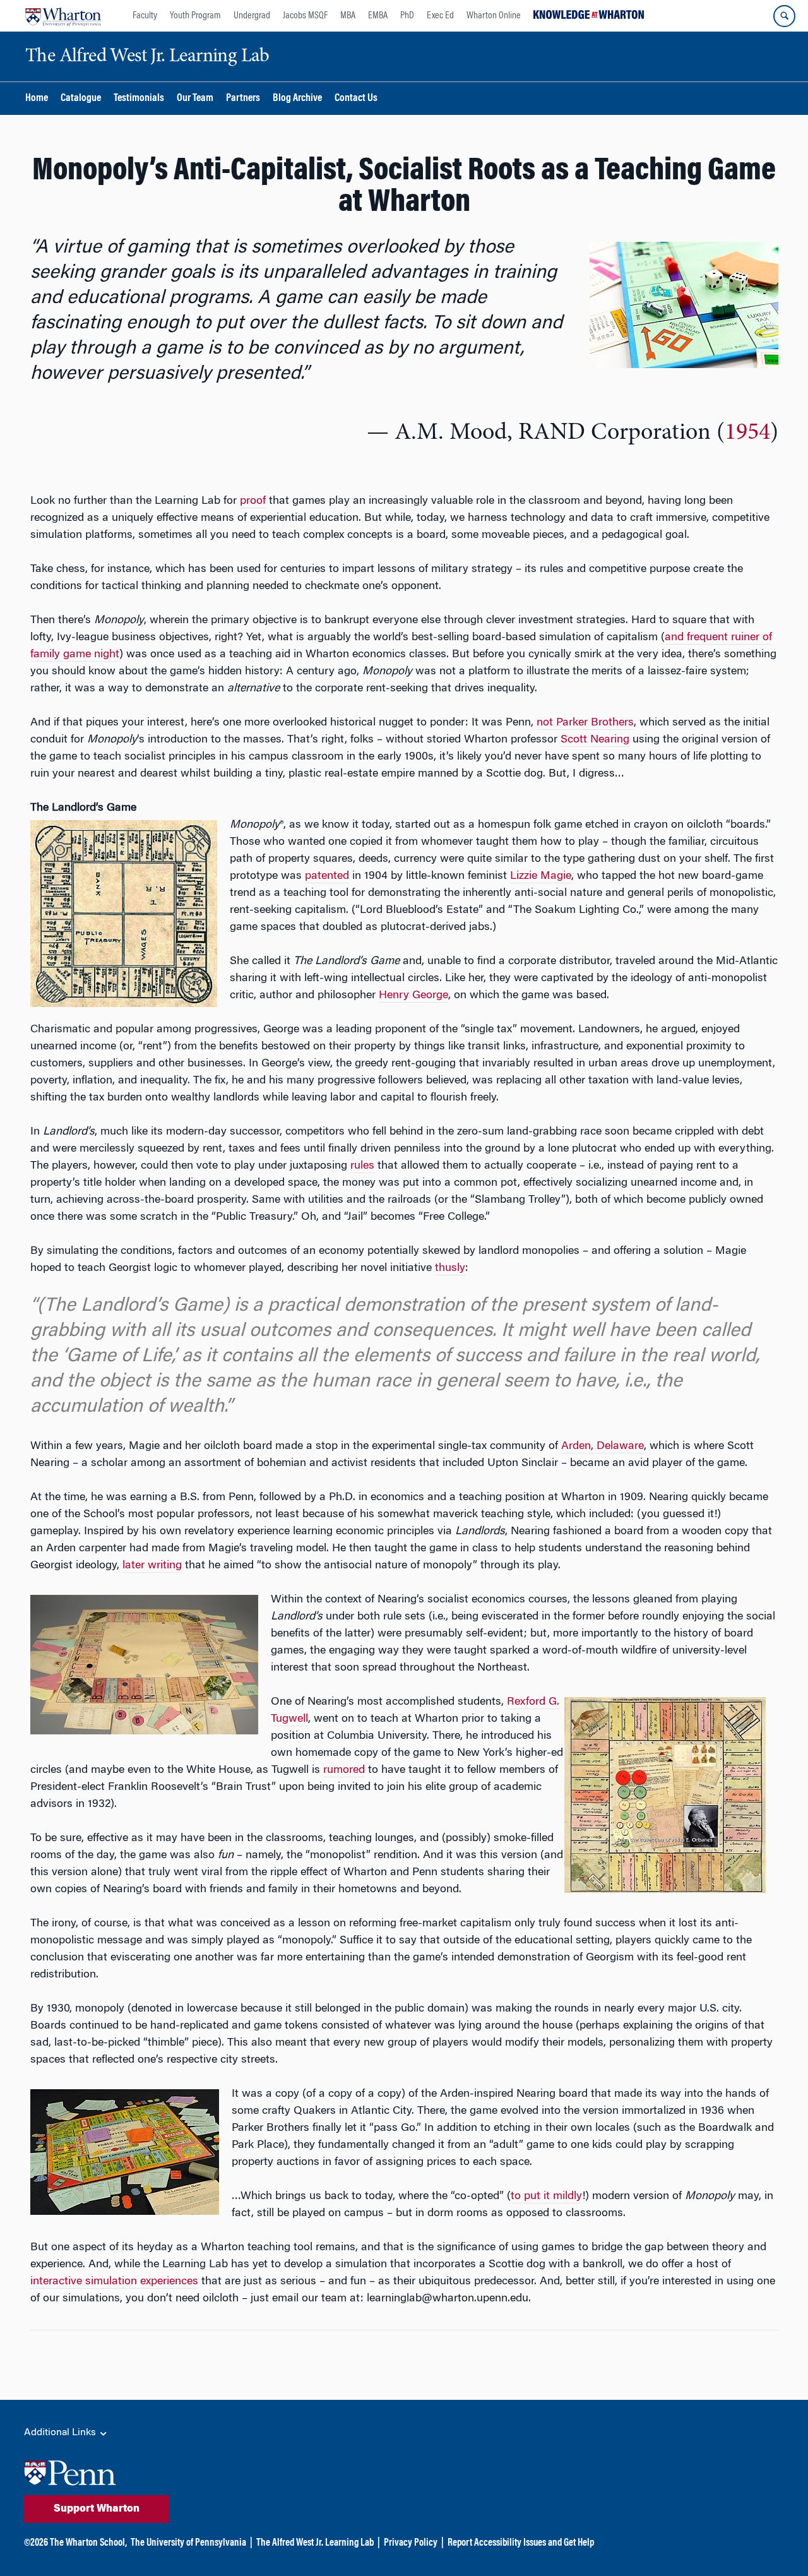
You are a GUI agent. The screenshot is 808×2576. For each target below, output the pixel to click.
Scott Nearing (595, 740)
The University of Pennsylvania (188, 2543)
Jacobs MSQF (305, 16)
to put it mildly (546, 2197)
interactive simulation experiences (114, 2282)
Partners (243, 99)
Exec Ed (440, 16)
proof (253, 501)
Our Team (195, 99)
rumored (344, 1770)
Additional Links (61, 2433)
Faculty (145, 16)
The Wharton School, (88, 2543)
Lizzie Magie (541, 876)
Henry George (413, 996)
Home (37, 99)
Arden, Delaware (603, 1446)
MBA (348, 16)
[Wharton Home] (63, 16)
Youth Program (195, 16)
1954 (747, 433)
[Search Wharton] (784, 16)
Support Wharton (97, 2509)
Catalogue (81, 99)
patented (327, 876)
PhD (407, 16)
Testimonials (139, 99)
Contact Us (356, 99)
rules (362, 1166)
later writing (152, 1566)
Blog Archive (297, 99)
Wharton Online (494, 16)
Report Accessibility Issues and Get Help (521, 2543)
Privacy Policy (411, 2543)
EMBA (378, 16)
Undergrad (252, 16)
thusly (450, 1268)
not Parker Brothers (585, 723)
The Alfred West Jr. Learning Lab (315, 2543)
